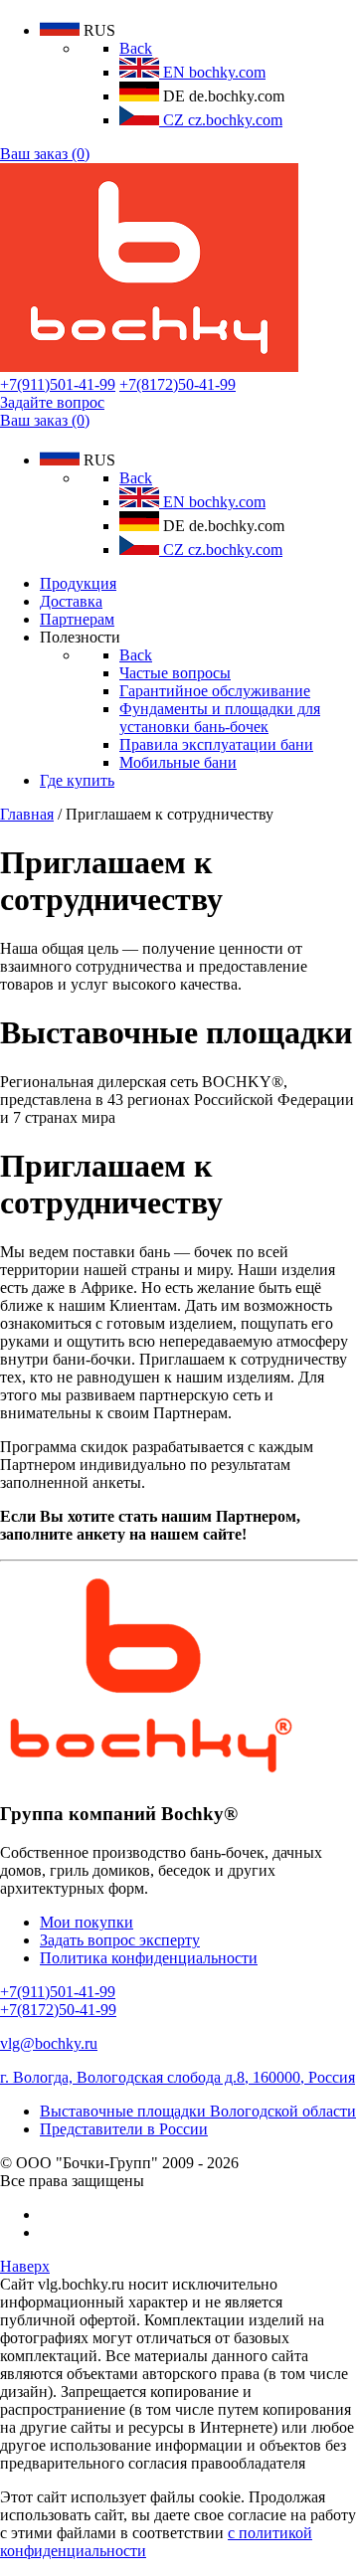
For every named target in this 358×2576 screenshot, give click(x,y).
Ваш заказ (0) (45, 154)
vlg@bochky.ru (49, 2043)
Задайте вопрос (52, 402)
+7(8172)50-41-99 (178, 384)
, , (178, 2077)
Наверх (25, 2266)
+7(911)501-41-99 (58, 384)
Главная (27, 814)
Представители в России (124, 2129)
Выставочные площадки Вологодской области (198, 2111)
